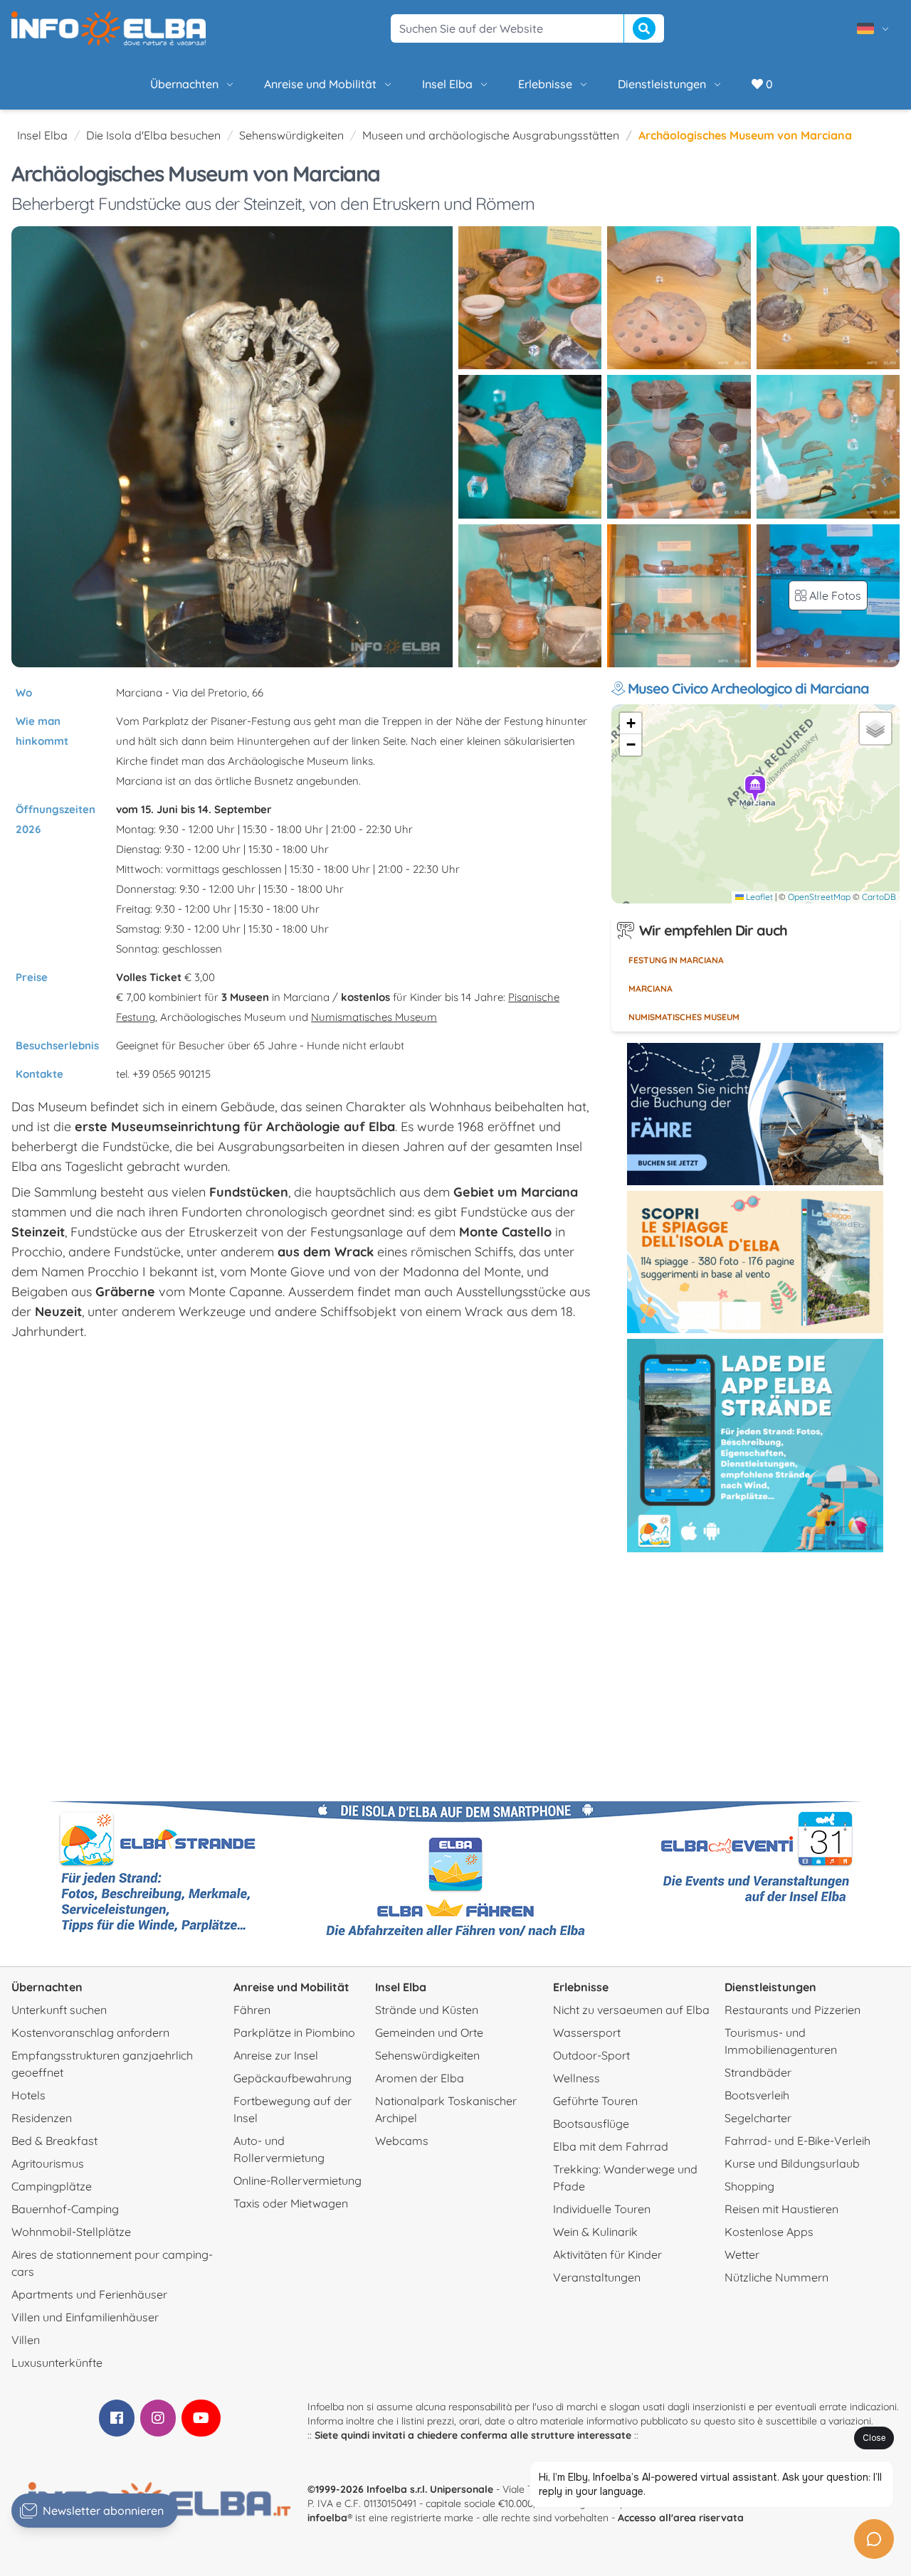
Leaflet (758, 897)
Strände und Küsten (427, 2010)
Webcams (402, 2141)
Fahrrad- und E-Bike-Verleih (797, 2141)
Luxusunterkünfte (57, 2363)
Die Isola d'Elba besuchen (153, 135)
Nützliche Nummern (776, 2277)
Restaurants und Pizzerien (792, 2010)
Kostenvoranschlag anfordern (90, 2032)
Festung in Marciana (676, 960)
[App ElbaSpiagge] (755, 1446)
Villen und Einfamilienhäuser (85, 2317)
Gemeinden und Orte (429, 2032)
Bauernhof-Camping (65, 2209)
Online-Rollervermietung (297, 2180)
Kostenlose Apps (769, 2232)
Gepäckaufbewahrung (293, 2078)
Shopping (749, 2186)
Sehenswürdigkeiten (291, 135)
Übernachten (184, 84)
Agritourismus (48, 2163)
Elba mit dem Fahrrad (611, 2146)
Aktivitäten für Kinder (607, 2254)
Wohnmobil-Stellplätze (71, 2232)
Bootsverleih (757, 2095)
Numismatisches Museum (374, 1017)
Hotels (28, 2095)
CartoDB (879, 897)
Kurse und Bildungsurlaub (792, 2163)
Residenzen (42, 2118)
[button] (756, 790)
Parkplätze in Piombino (294, 2032)
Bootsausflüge (591, 2124)
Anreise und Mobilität (320, 84)
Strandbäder (758, 2072)
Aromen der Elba (420, 2078)
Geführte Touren (595, 2101)
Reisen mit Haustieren (781, 2209)
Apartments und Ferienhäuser (89, 2294)
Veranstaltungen (597, 2277)
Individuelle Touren (602, 2209)
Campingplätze (52, 2186)
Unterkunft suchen (59, 2010)
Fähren (252, 2010)
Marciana (651, 988)
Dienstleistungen (662, 84)
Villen (26, 2340)
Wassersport (587, 2032)
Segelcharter (758, 2118)
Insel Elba (447, 84)
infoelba (327, 2518)
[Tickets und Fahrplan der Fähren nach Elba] (755, 1114)
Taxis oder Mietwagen (291, 2203)
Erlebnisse (545, 84)
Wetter (742, 2254)
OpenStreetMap (819, 897)
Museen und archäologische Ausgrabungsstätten (491, 135)
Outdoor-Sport (591, 2055)
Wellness (576, 2078)
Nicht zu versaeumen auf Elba (631, 2010)
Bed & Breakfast (54, 2141)
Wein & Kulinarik (595, 2232)
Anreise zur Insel (276, 2055)
